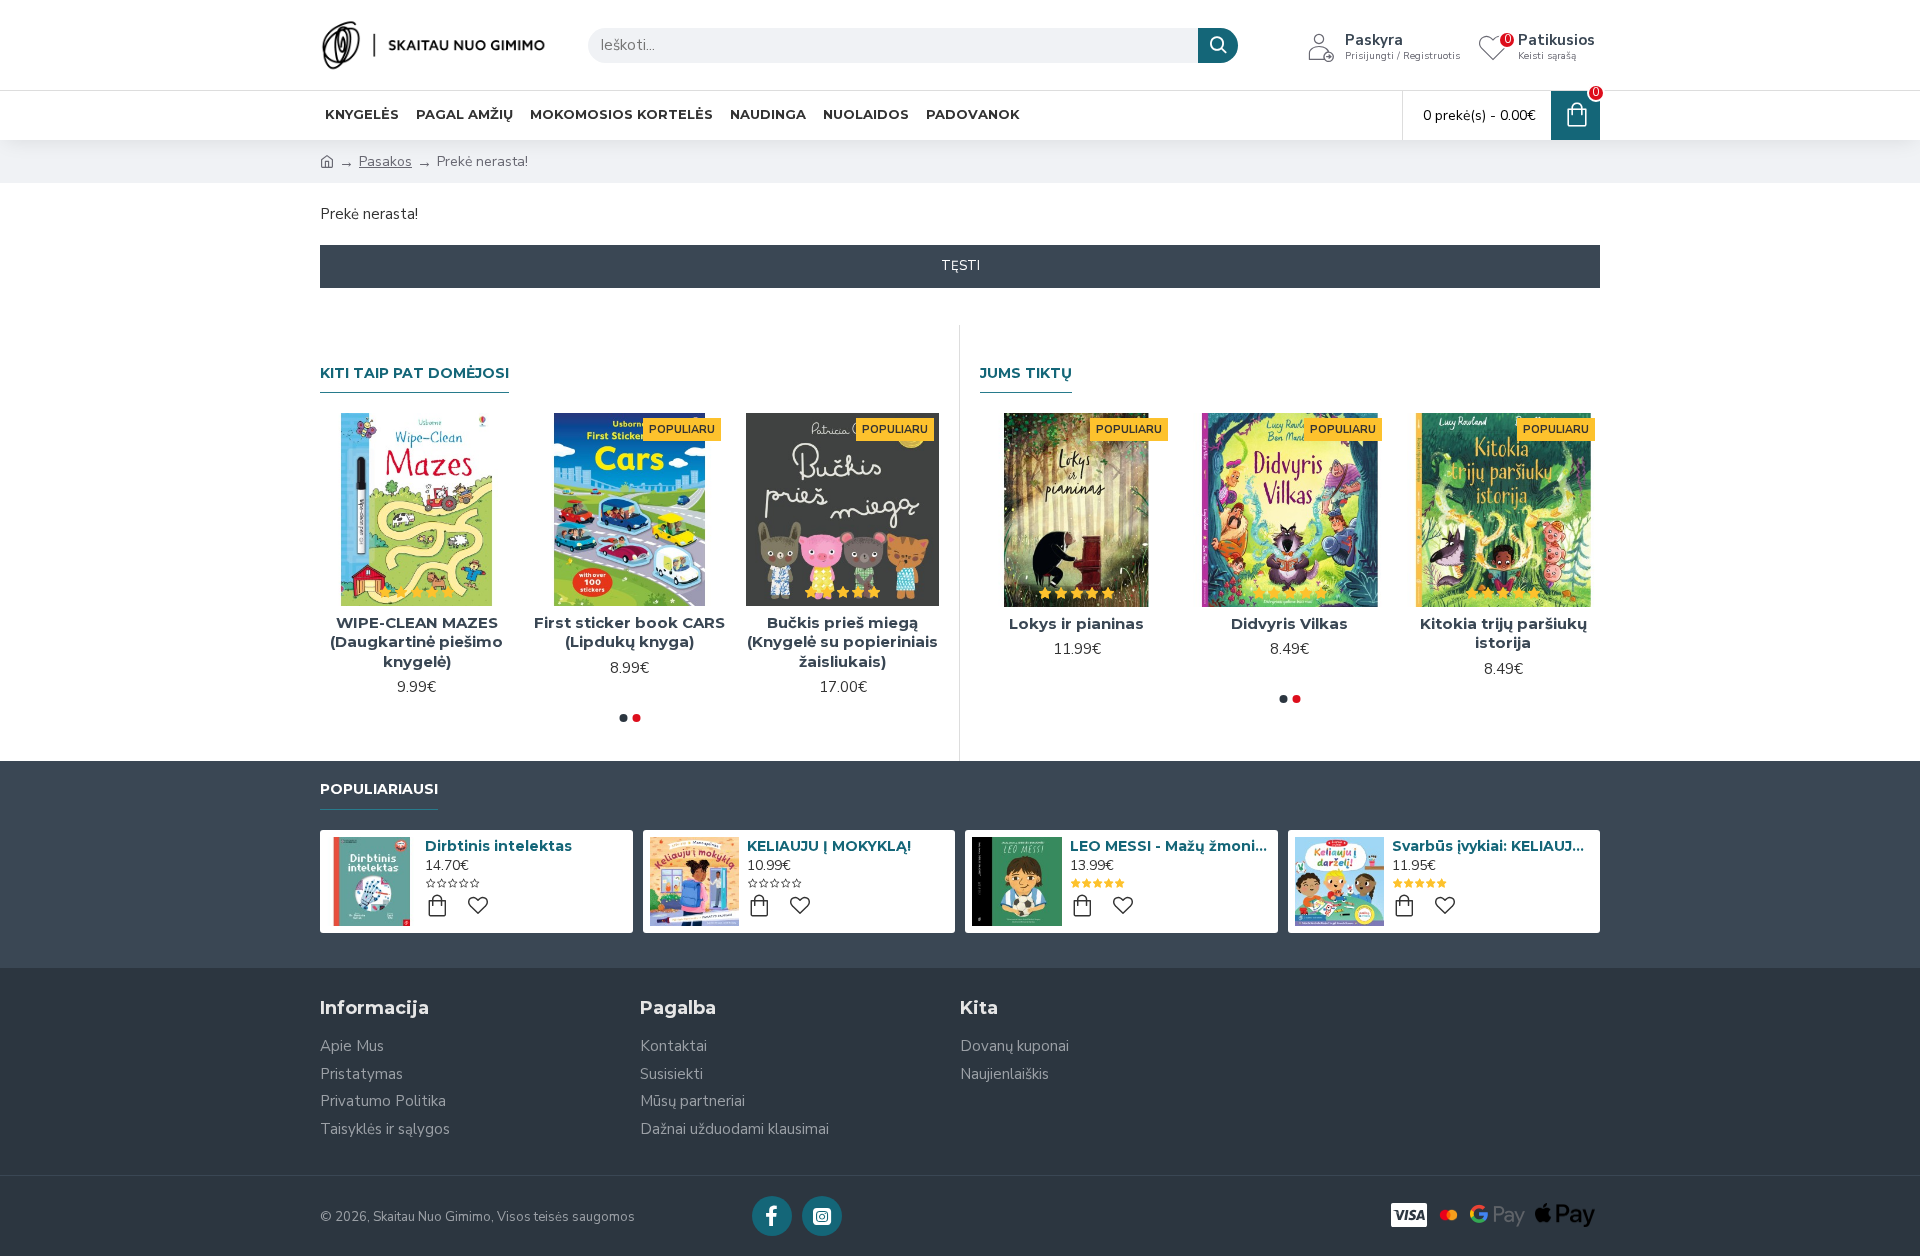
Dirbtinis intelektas (498, 846)
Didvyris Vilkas (1289, 623)
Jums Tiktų (1026, 373)
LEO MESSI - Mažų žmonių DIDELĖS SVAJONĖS (1170, 846)
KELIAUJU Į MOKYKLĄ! (829, 846)
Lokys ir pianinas (1076, 623)
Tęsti (960, 266)
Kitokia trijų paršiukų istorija (1503, 633)
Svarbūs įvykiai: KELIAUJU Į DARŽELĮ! (1492, 846)
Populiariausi (379, 789)
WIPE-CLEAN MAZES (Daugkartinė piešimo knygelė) (416, 642)
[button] (623, 718)
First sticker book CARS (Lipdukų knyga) (629, 632)
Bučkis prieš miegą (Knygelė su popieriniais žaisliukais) (842, 642)
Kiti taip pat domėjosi (414, 373)
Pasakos (385, 161)
